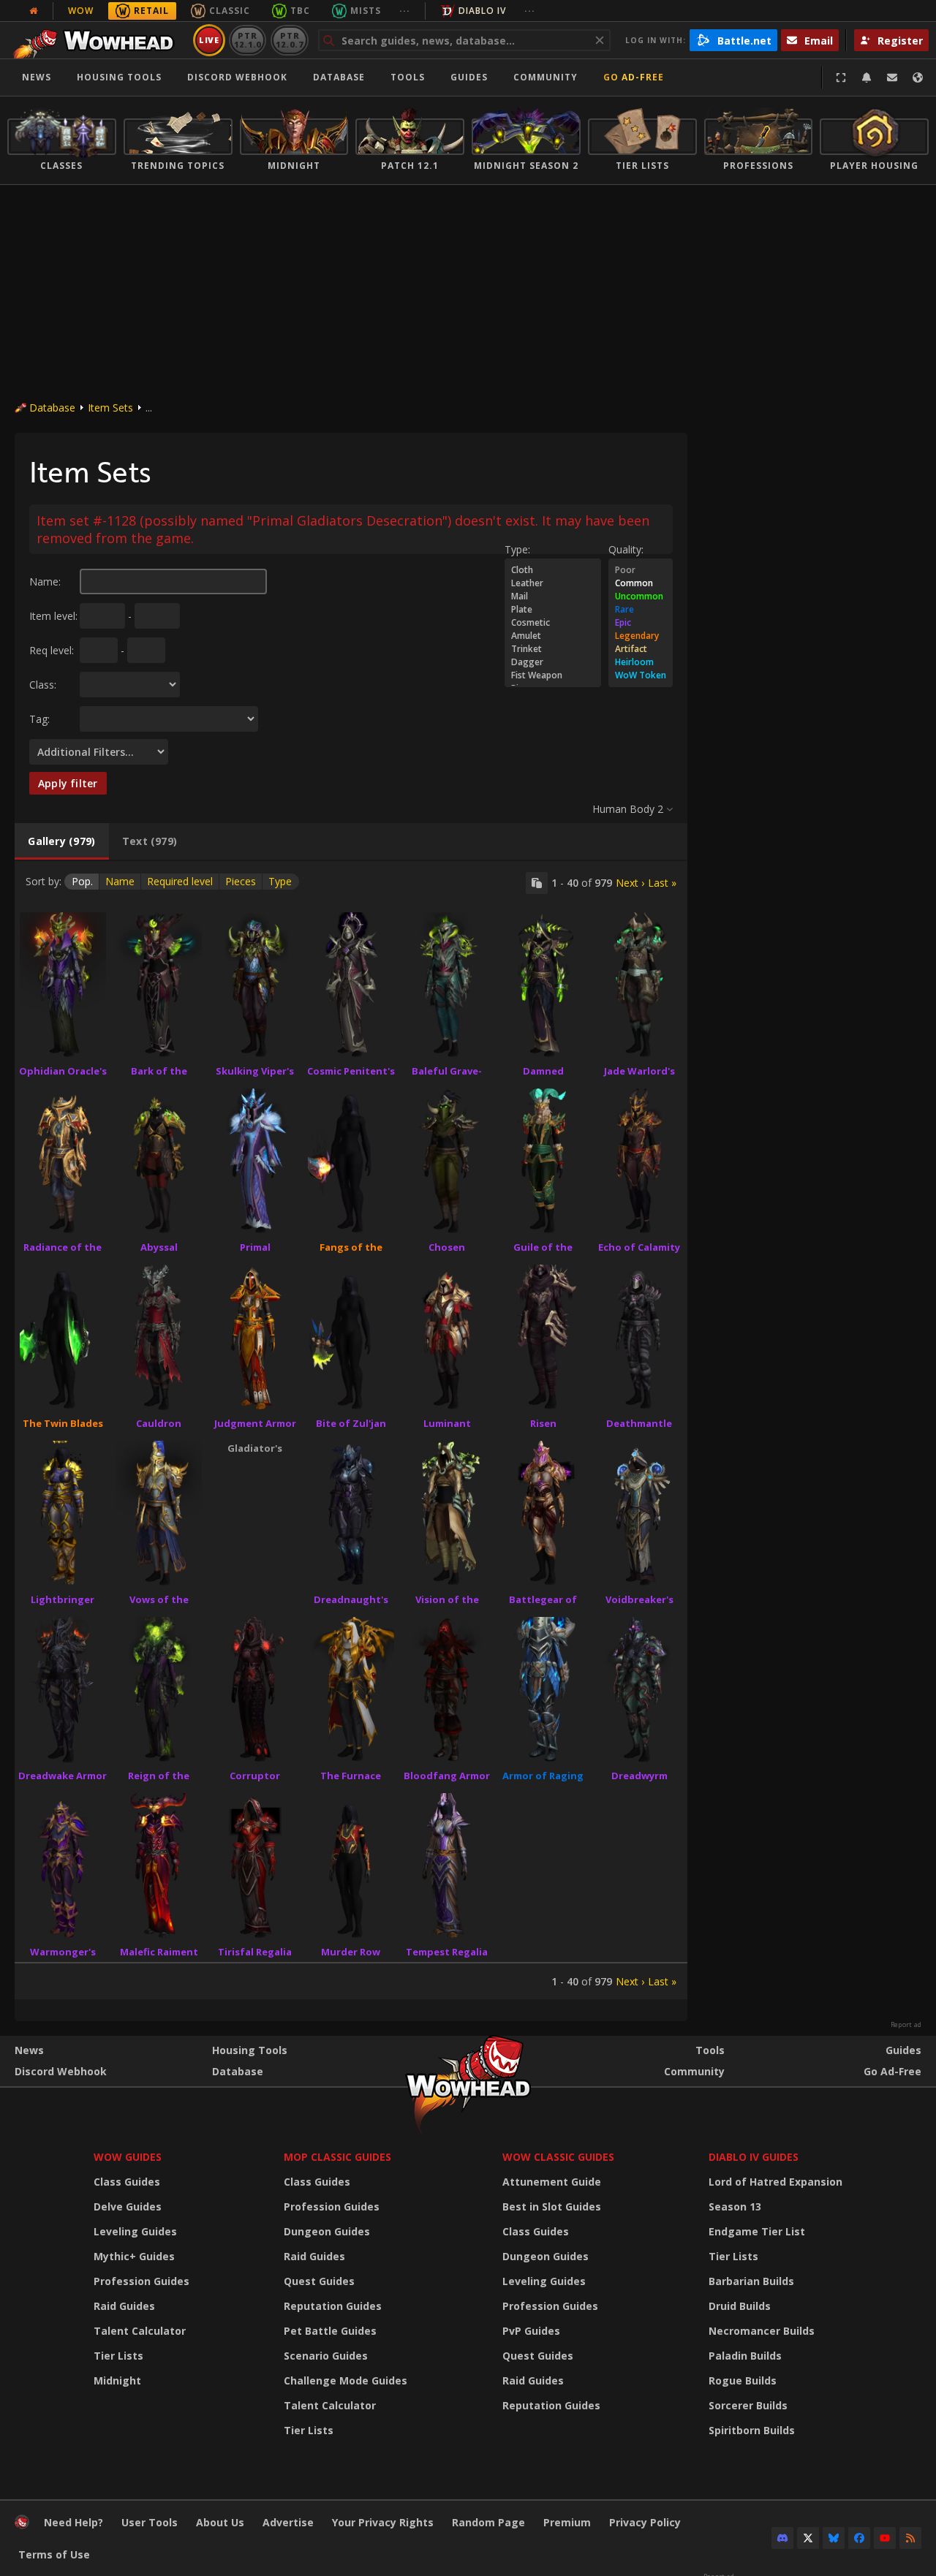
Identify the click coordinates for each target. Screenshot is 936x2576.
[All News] (34, 11)
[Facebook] (859, 2538)
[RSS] (910, 2538)
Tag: (39, 719)
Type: (517, 549)
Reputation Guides (333, 2306)
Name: (45, 582)
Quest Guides (319, 2281)
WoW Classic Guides (558, 2157)
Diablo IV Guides (754, 2157)
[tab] (62, 841)
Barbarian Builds (751, 2281)
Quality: (626, 549)
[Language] (918, 77)
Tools (710, 2050)
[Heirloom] (641, 662)
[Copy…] (537, 883)
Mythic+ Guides (134, 2256)
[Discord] (782, 2538)
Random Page (488, 2522)
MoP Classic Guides (337, 2157)
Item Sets (110, 408)
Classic (230, 11)
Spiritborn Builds (752, 2430)
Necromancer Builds (762, 2331)
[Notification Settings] (867, 77)
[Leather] (553, 583)
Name (120, 881)
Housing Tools (250, 2050)
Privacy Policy (645, 2522)
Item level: (53, 616)
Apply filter (68, 783)
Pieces (241, 881)
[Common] (641, 583)
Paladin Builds (745, 2356)
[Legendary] (641, 636)
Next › (630, 883)
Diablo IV (482, 11)
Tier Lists (118, 2356)
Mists (366, 11)
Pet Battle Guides (330, 2331)
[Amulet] (553, 636)
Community (546, 77)
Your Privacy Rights (383, 2522)
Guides (469, 77)
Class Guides (127, 2182)
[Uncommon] (641, 596)
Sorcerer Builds (748, 2405)
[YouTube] (885, 2538)
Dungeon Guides (327, 2231)
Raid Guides (124, 2306)
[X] (808, 2538)
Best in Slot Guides (552, 2206)
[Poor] (641, 570)
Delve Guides (128, 2206)
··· (405, 11)
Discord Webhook (237, 77)
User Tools (150, 2522)
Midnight (117, 2380)
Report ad (906, 2025)
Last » (662, 883)
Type (280, 881)
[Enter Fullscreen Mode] (841, 77)
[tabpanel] (351, 1430)
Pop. (82, 881)
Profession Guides (141, 2281)
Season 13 (735, 2206)
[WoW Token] (641, 675)
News (37, 77)
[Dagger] (553, 662)
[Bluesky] (834, 2538)
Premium (567, 2522)
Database (339, 77)
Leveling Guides (135, 2231)
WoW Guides (128, 2157)
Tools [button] (408, 77)
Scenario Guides (326, 2356)
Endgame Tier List (757, 2231)
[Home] (98, 40)
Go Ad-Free (634, 77)
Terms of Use (54, 2554)
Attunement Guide (552, 2182)
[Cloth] (553, 570)
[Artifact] (641, 649)
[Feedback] (892, 77)
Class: (43, 685)
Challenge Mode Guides (346, 2380)
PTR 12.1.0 (248, 40)
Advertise (288, 2522)
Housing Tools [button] (119, 77)
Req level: (52, 650)
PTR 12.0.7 (289, 40)
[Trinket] (553, 649)
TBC (300, 11)
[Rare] (641, 610)
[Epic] (641, 623)
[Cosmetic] (553, 623)
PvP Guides (531, 2331)
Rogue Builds (743, 2380)
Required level (180, 881)
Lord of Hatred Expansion (775, 2182)
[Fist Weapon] (553, 675)
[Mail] (553, 596)
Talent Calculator (140, 2331)
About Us (220, 2522)
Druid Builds (740, 2306)
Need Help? (73, 2522)
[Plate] (553, 610)
